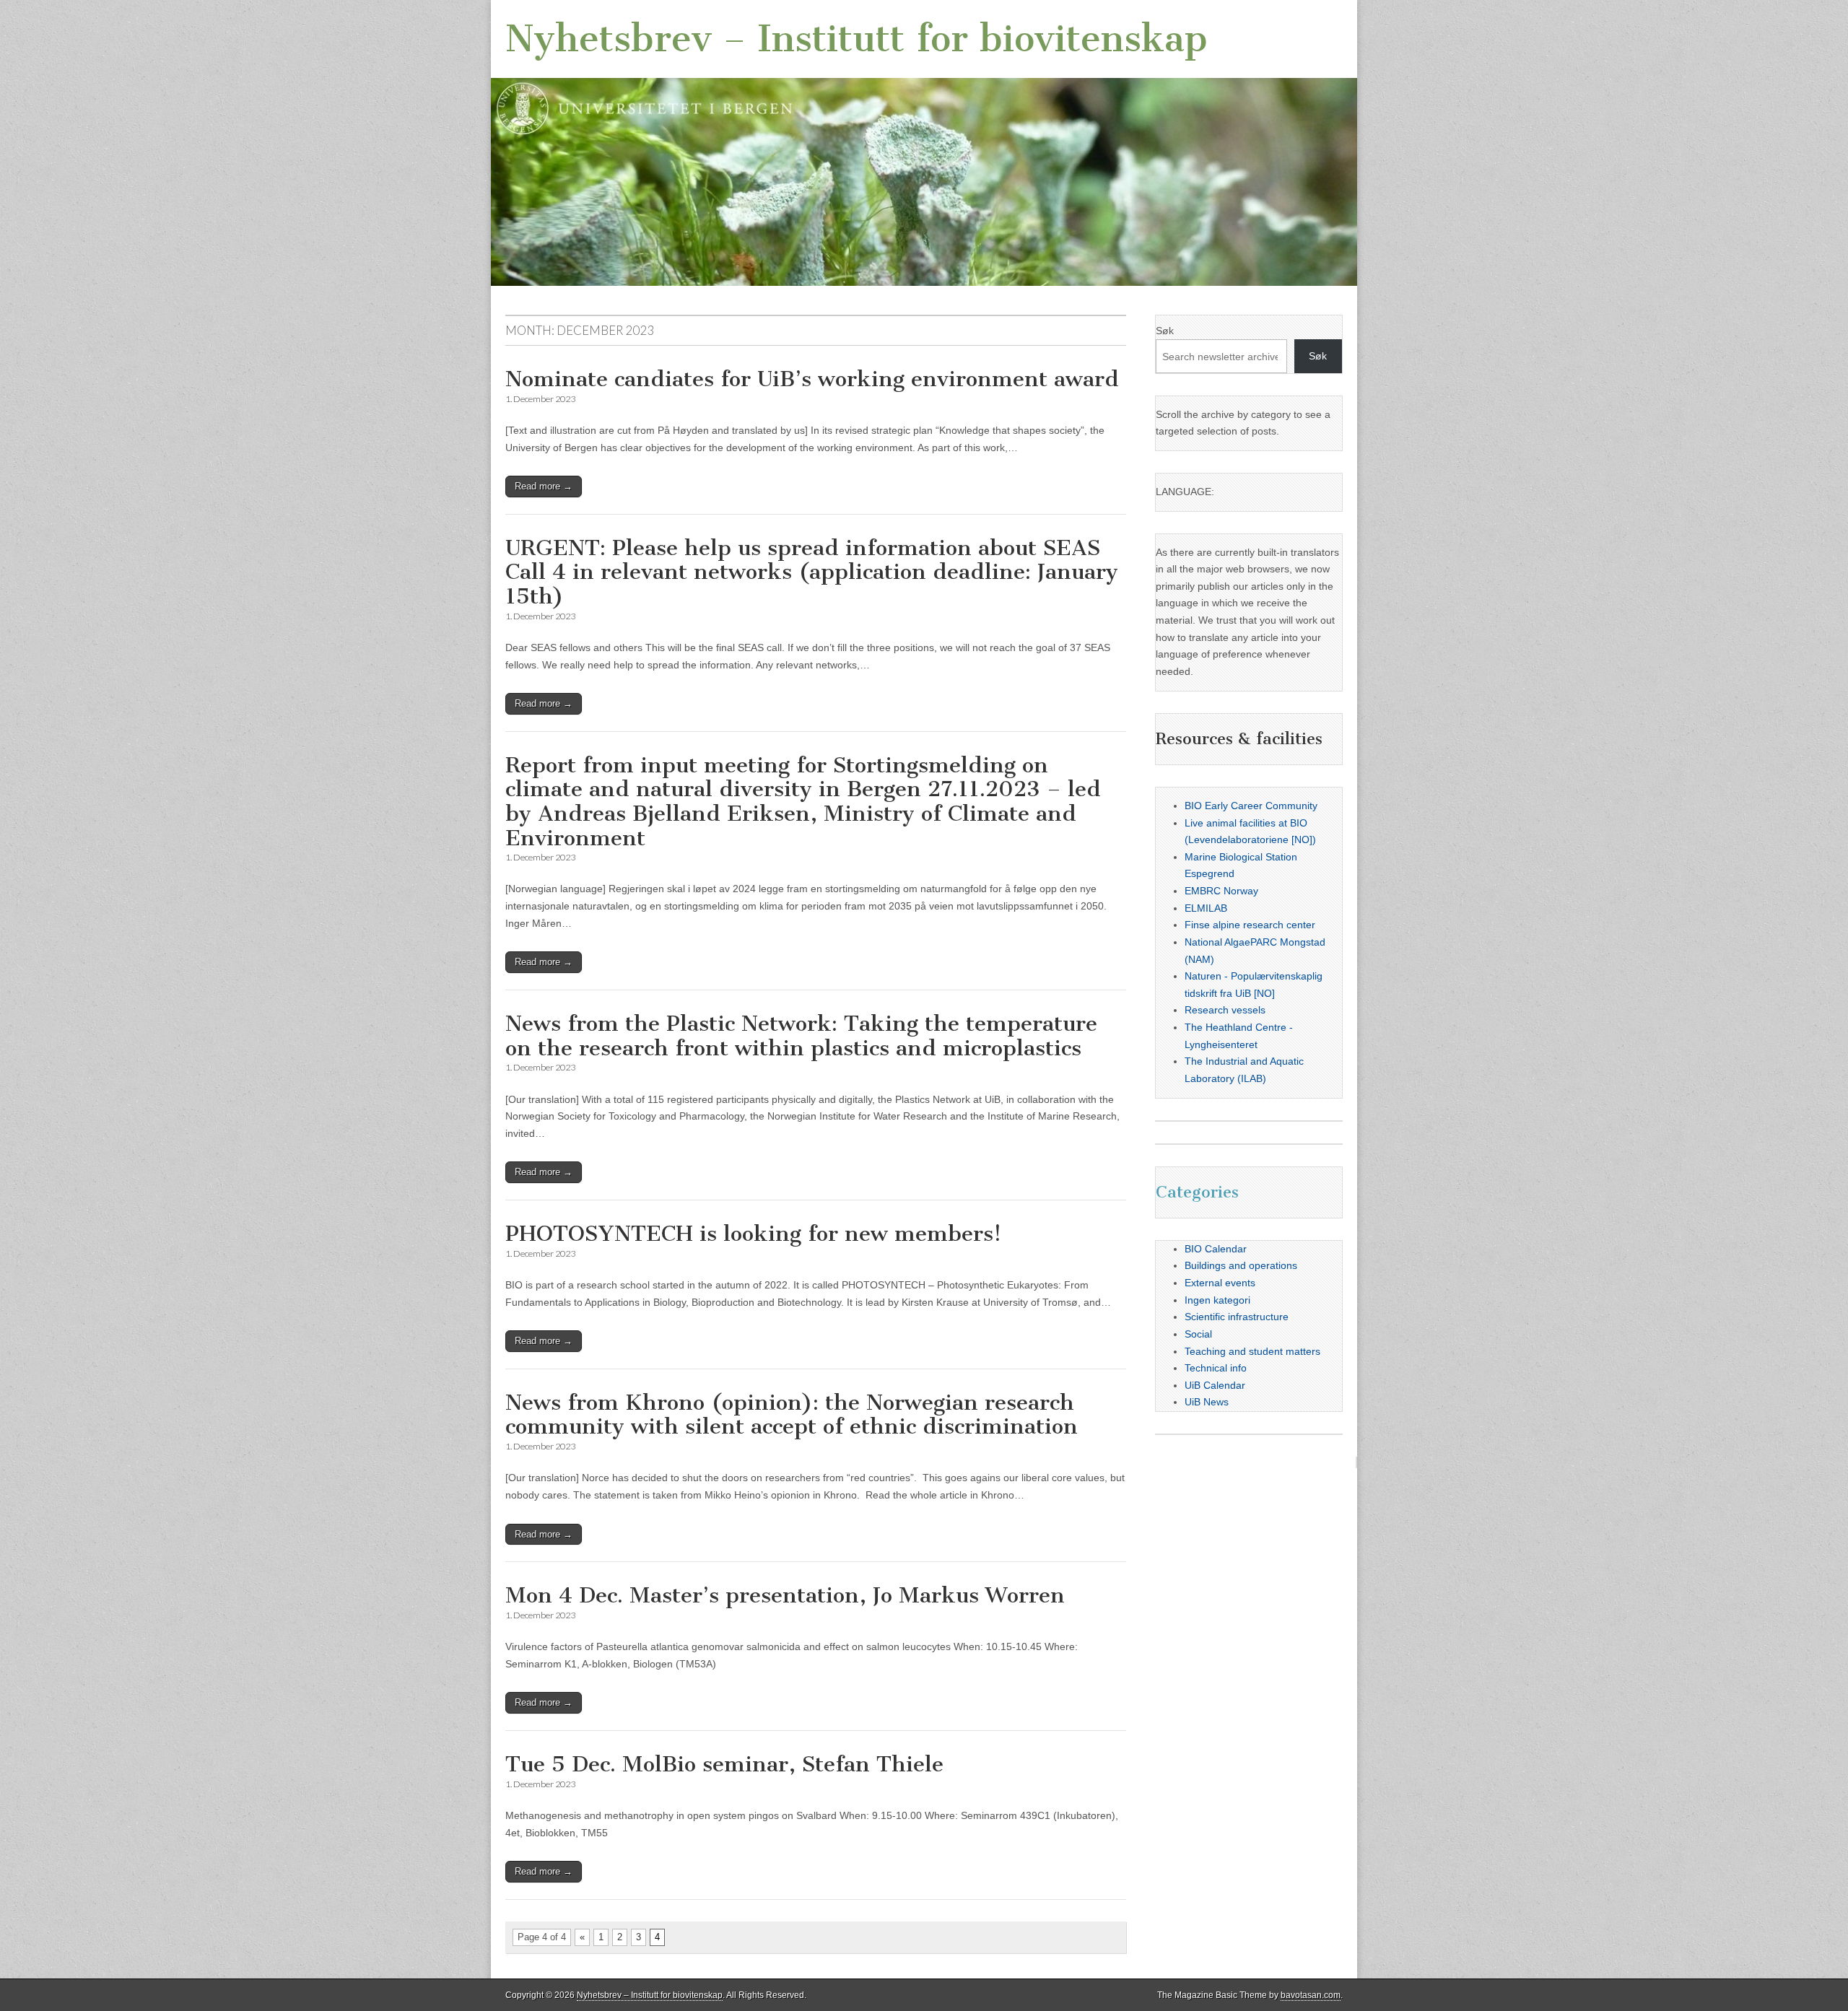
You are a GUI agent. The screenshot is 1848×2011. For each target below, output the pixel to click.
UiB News (1207, 1402)
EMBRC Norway (1221, 891)
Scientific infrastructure (1237, 1317)
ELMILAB (1206, 908)
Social (1198, 1334)
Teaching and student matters (1252, 1351)
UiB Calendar (1215, 1385)
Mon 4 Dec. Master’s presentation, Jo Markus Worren (785, 1595)
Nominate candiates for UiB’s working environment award (812, 379)
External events (1220, 1283)
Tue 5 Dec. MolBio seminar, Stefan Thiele (724, 1764)
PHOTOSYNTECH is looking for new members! (753, 1234)
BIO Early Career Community (1251, 806)
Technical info (1216, 1368)
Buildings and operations (1241, 1265)
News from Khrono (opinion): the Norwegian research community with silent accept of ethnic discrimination (792, 1415)
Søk (1165, 331)
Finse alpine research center (1250, 925)
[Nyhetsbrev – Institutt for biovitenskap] (924, 143)
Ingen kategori (1217, 1300)
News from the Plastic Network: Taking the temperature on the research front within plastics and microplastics (801, 1036)
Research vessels (1225, 1010)
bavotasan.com (1311, 1995)
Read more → (544, 486)
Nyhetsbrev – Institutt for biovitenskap (857, 39)
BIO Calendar (1216, 1249)
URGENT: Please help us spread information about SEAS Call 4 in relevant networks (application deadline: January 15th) (812, 572)
